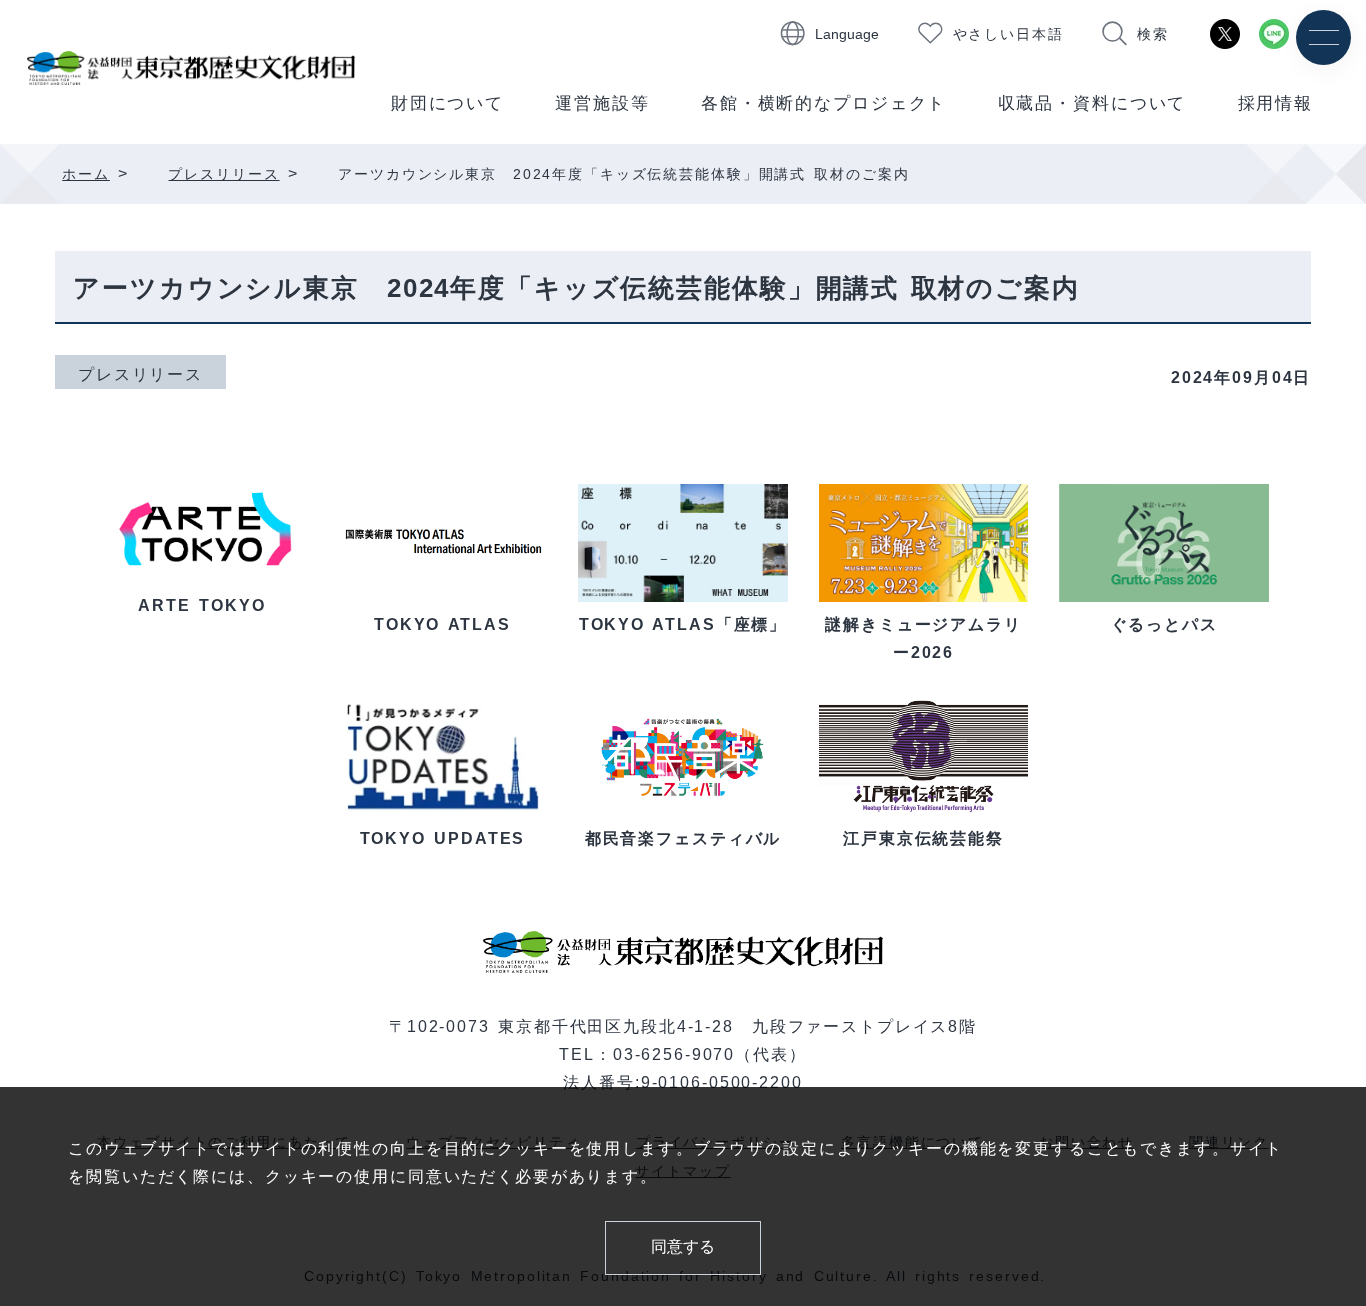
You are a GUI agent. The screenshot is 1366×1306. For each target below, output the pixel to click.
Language (847, 34)
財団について (447, 103)
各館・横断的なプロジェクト (823, 103)
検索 (1153, 34)
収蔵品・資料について (1092, 103)
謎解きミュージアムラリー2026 (923, 638)
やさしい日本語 (1008, 34)
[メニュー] (1323, 37)
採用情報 (1275, 103)
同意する (683, 1246)
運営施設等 (602, 103)
